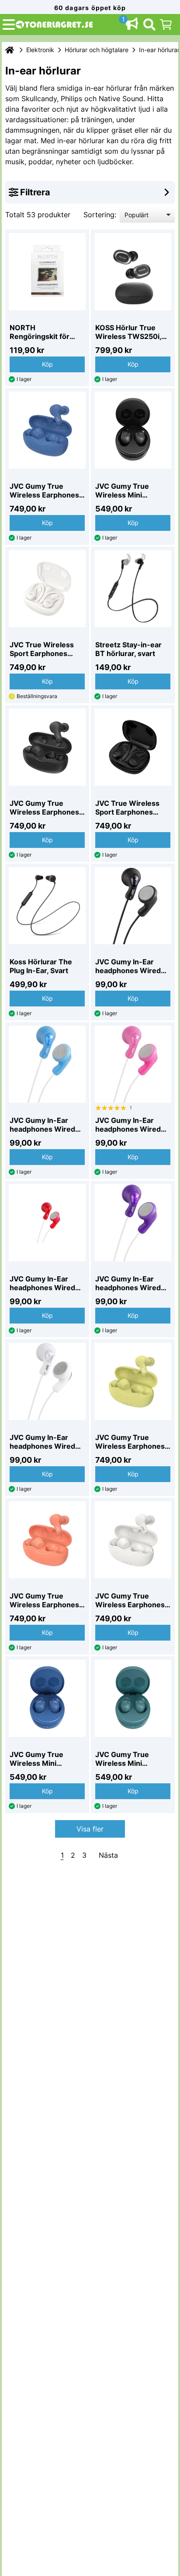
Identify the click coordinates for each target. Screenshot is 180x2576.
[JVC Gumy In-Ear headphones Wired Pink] (133, 1064)
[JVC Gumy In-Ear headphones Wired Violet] (133, 1223)
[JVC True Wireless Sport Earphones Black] (133, 747)
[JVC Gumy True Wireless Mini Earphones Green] (133, 1698)
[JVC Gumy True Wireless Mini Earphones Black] (133, 430)
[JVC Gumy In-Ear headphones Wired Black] (133, 906)
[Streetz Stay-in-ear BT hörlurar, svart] (133, 589)
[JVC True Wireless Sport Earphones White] (47, 589)
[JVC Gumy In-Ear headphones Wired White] (47, 1381)
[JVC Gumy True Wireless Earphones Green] (133, 1381)
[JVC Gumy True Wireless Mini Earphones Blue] (47, 1698)
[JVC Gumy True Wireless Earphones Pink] (47, 1540)
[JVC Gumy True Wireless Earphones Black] (47, 747)
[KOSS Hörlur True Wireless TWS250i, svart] (133, 272)
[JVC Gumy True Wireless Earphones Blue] (47, 430)
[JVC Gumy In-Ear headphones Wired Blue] (47, 1064)
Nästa (108, 1855)
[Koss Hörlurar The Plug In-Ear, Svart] (47, 906)
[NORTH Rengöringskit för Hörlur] (47, 272)
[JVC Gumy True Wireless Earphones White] (133, 1540)
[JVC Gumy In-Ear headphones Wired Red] (47, 1223)
